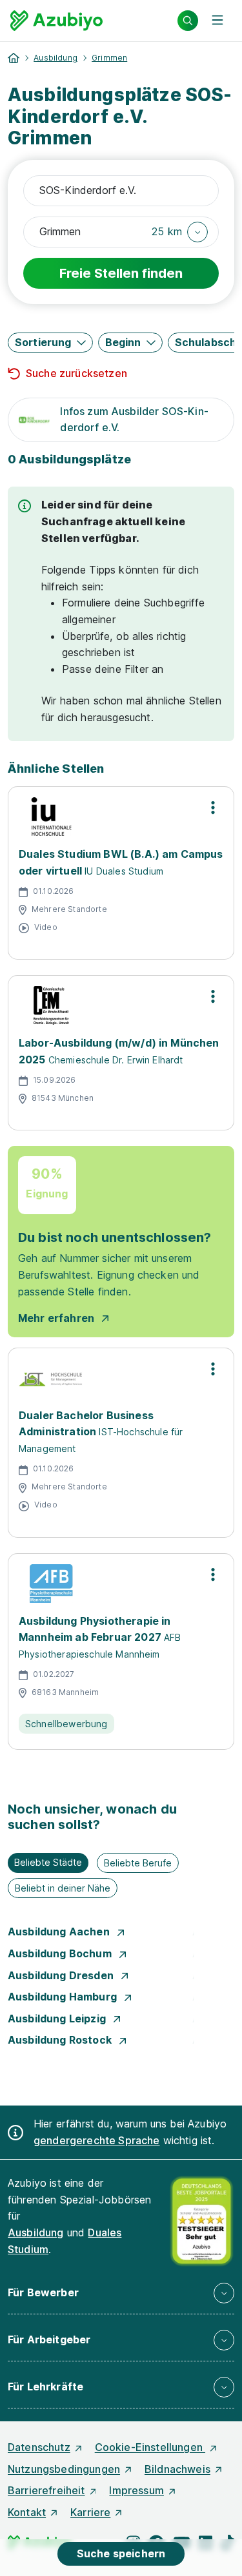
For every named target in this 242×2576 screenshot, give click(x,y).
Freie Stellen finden (121, 273)
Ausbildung (55, 58)
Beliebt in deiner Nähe (63, 1888)
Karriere (90, 2512)
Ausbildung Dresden (62, 1975)
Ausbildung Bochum (61, 1953)
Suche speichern (121, 2553)
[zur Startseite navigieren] (14, 58)
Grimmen (109, 58)
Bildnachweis (177, 2469)
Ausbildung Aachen (60, 1932)
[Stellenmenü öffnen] (213, 808)
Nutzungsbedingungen (64, 2469)
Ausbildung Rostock (61, 2040)
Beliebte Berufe (138, 1863)
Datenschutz (39, 2447)
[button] (180, 232)
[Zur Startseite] (56, 21)
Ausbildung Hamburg (64, 1997)
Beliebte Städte (48, 1862)
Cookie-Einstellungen (150, 2447)
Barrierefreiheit (46, 2490)
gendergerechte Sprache (97, 2140)
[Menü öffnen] (217, 21)
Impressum (136, 2490)
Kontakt (27, 2512)
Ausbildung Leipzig (58, 2019)
